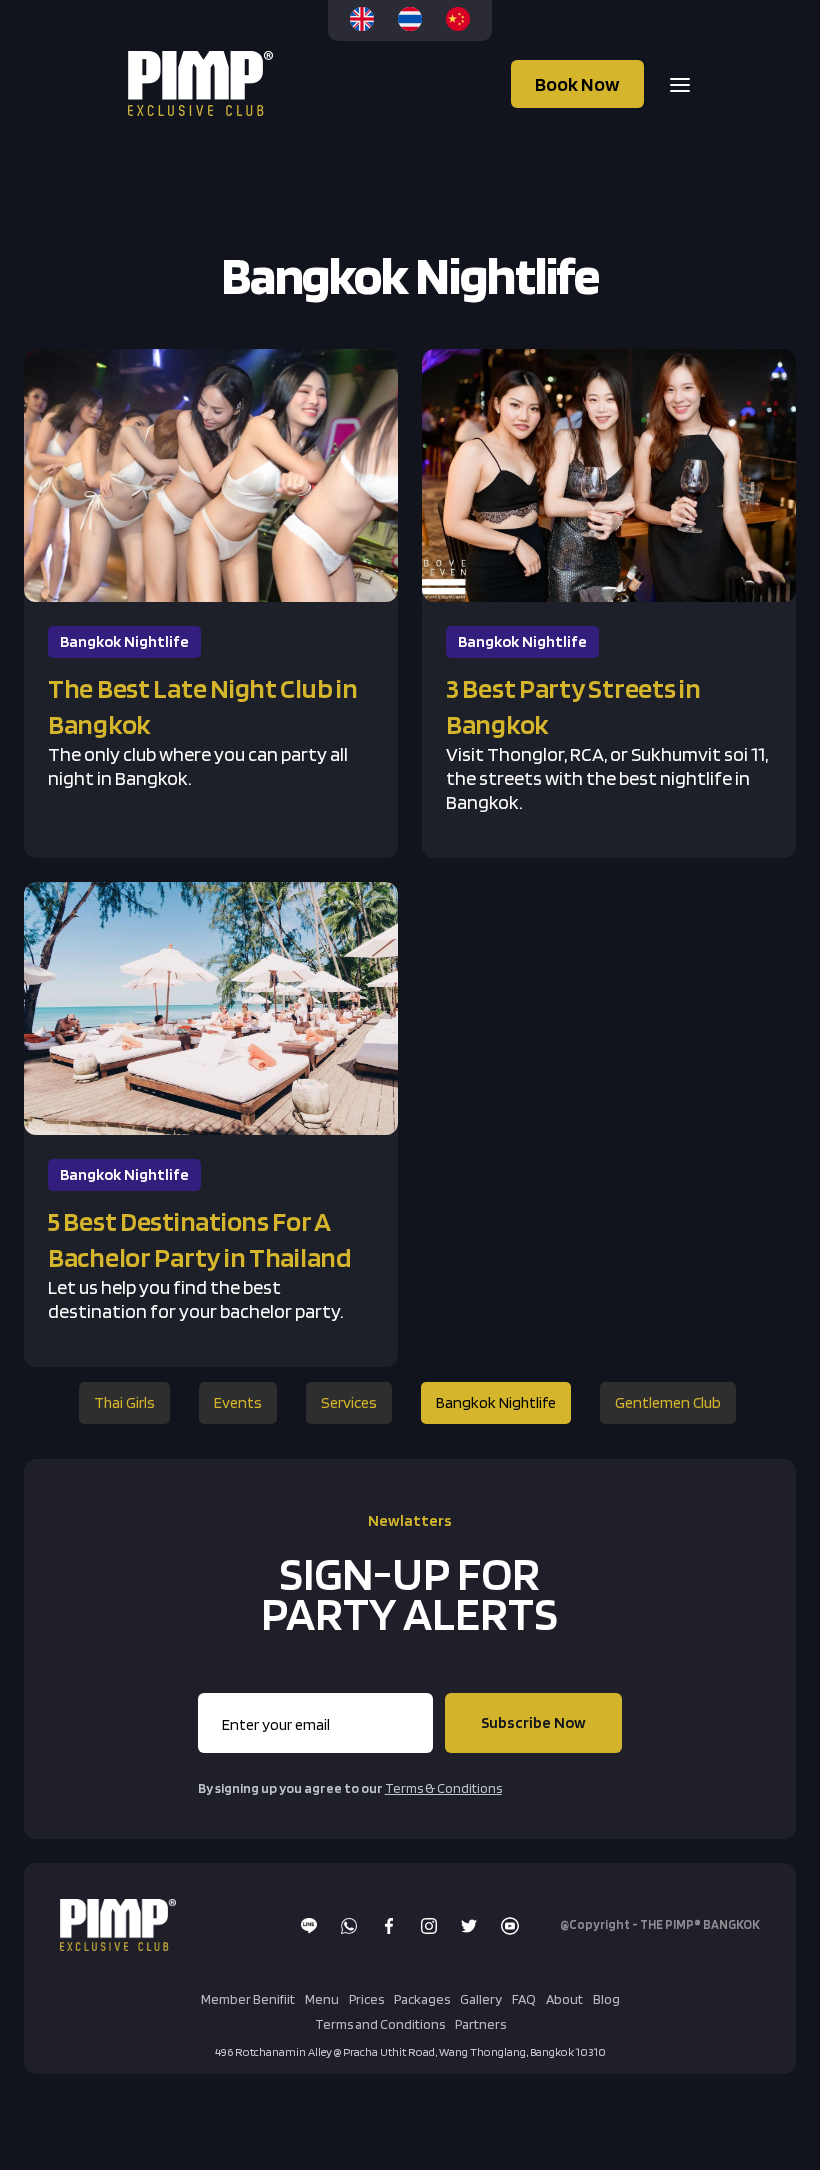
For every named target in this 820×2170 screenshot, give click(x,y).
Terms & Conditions (443, 1788)
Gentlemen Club (668, 1402)
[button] (674, 84)
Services (349, 1402)
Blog (606, 1999)
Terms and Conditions (380, 2024)
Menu (322, 1999)
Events (238, 1402)
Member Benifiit (248, 1999)
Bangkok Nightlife (496, 1402)
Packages (422, 1999)
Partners (480, 2024)
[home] (203, 83)
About (564, 1999)
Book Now (577, 84)
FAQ (524, 1999)
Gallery (481, 1999)
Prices (366, 1999)
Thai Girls (124, 1402)
